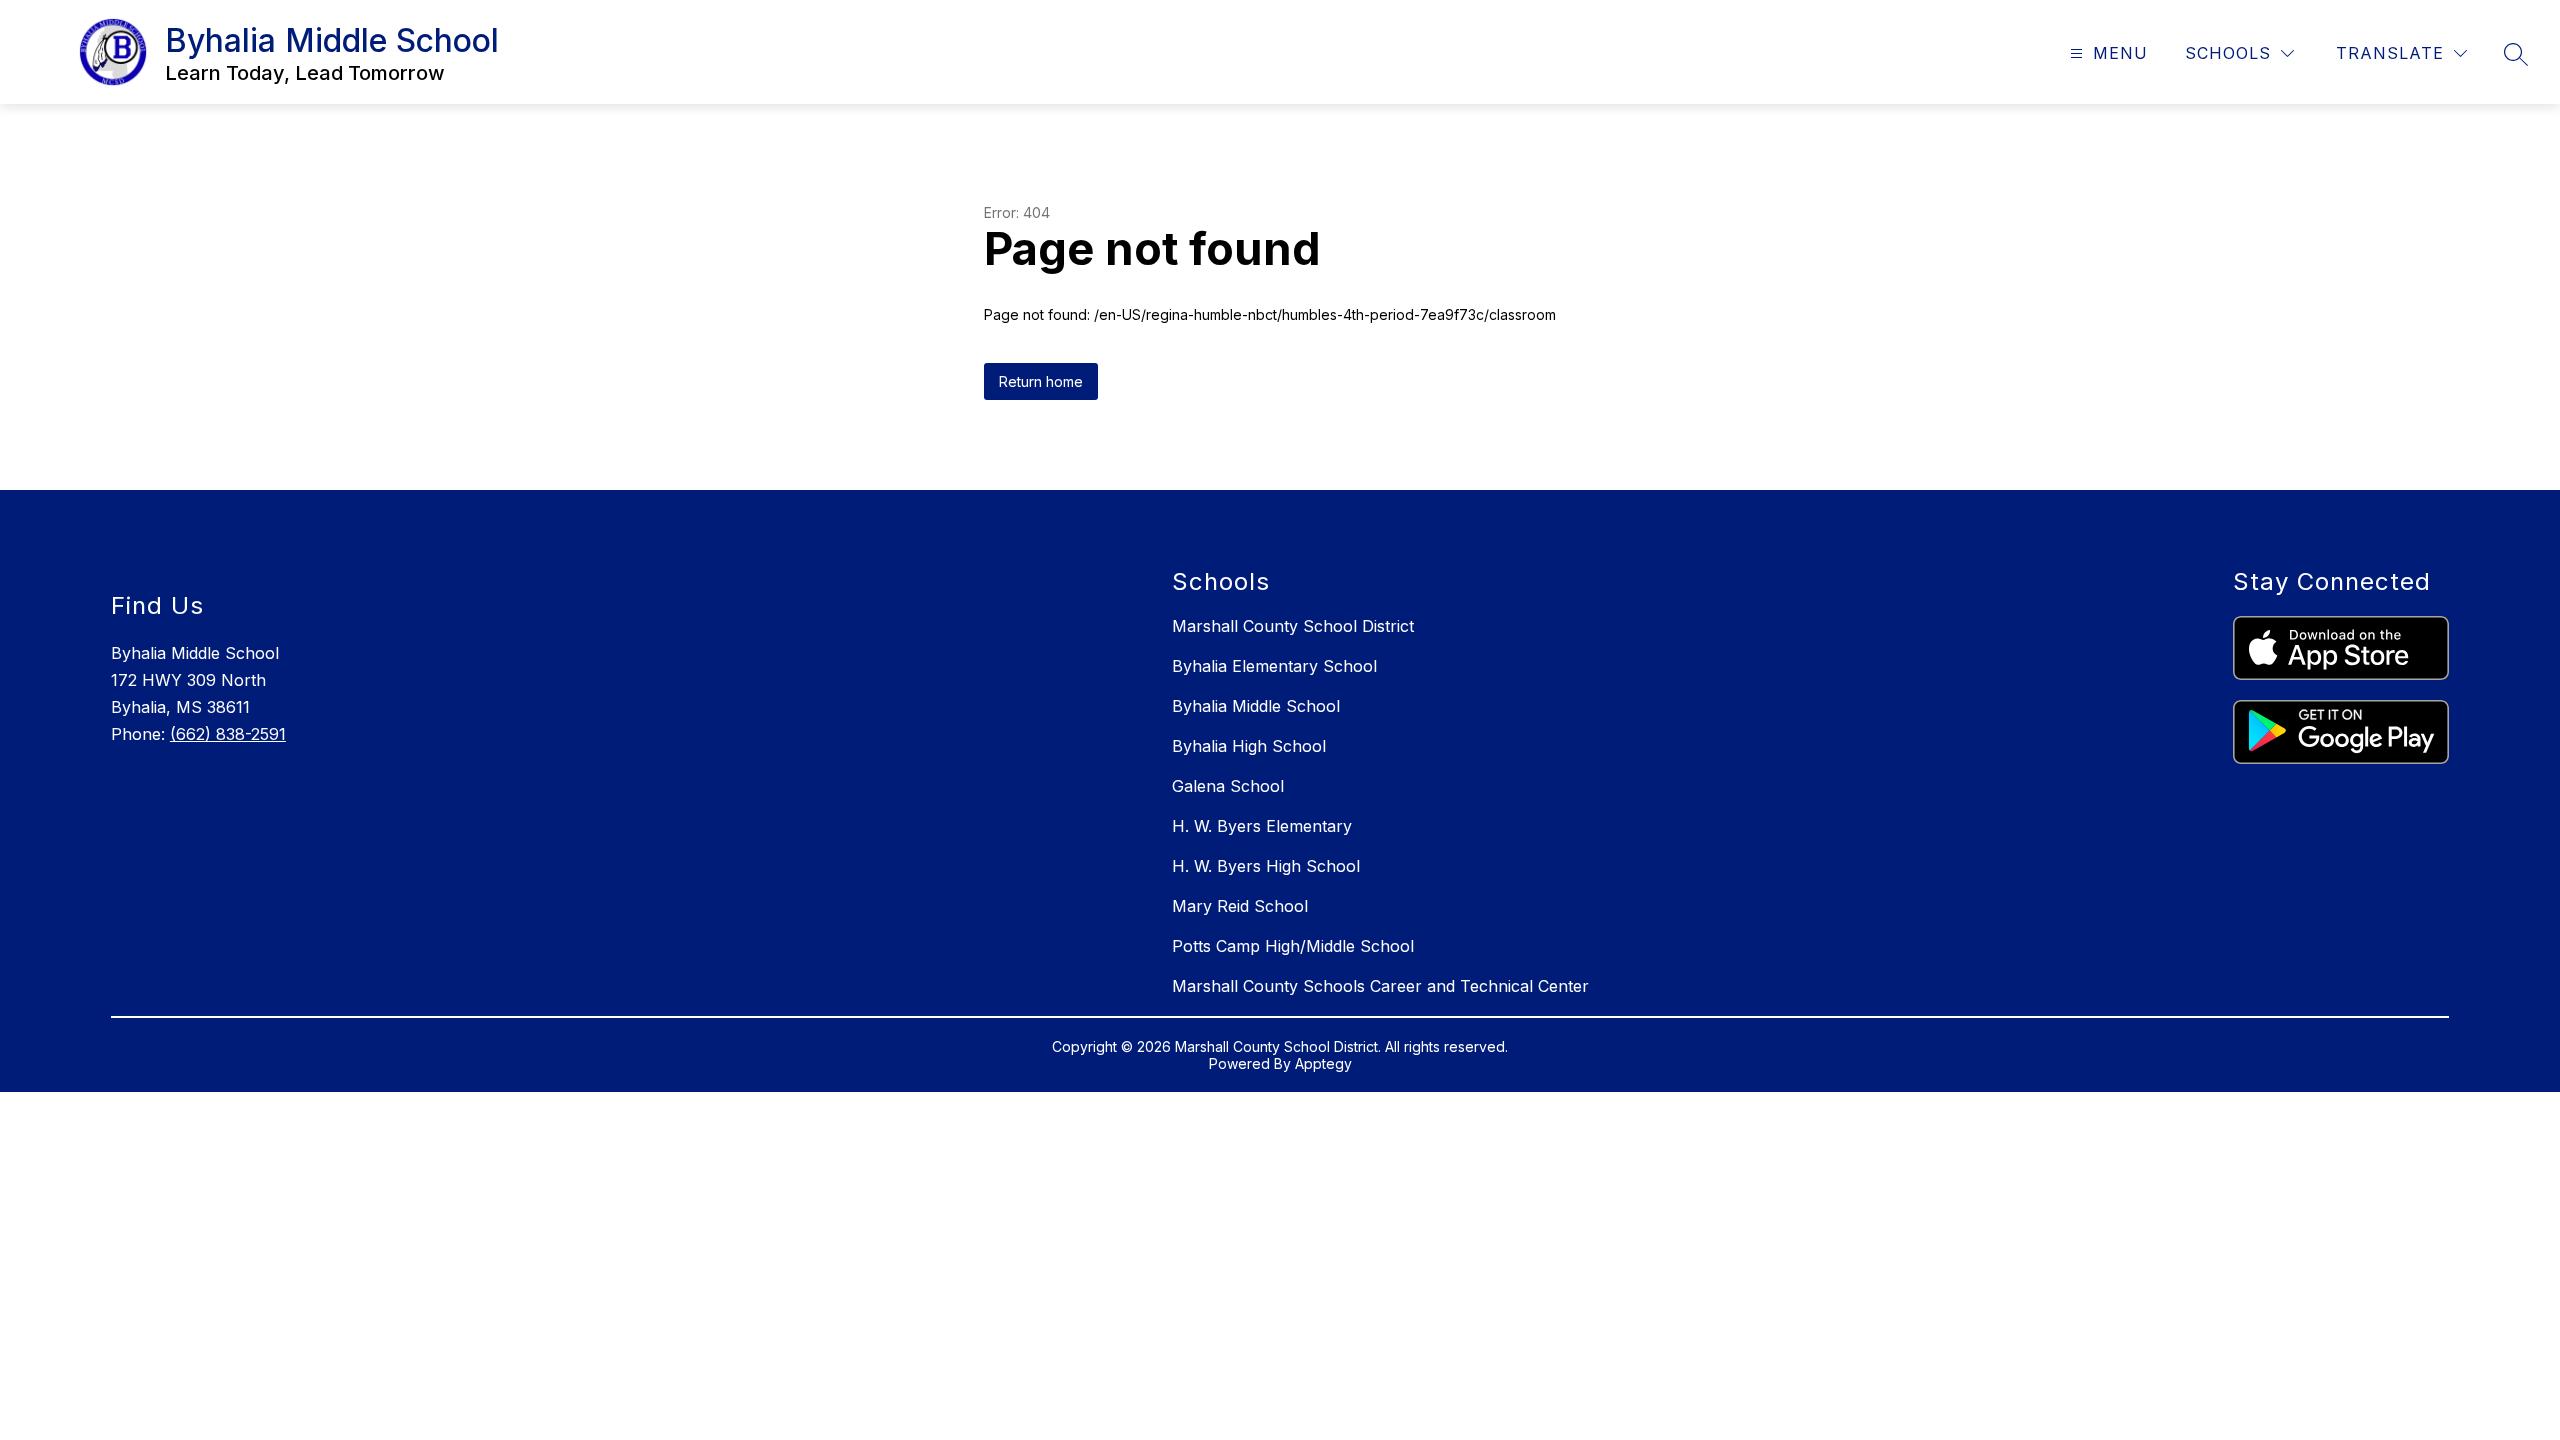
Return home (1041, 381)
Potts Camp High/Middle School (1293, 946)
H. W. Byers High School (1266, 866)
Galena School (1228, 786)
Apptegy (1323, 1063)
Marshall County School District (1293, 626)
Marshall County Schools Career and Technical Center (1380, 986)
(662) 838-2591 (228, 734)
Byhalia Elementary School (1274, 666)
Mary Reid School (1240, 906)
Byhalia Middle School (1256, 706)
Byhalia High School (1249, 746)
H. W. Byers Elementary (1262, 826)
